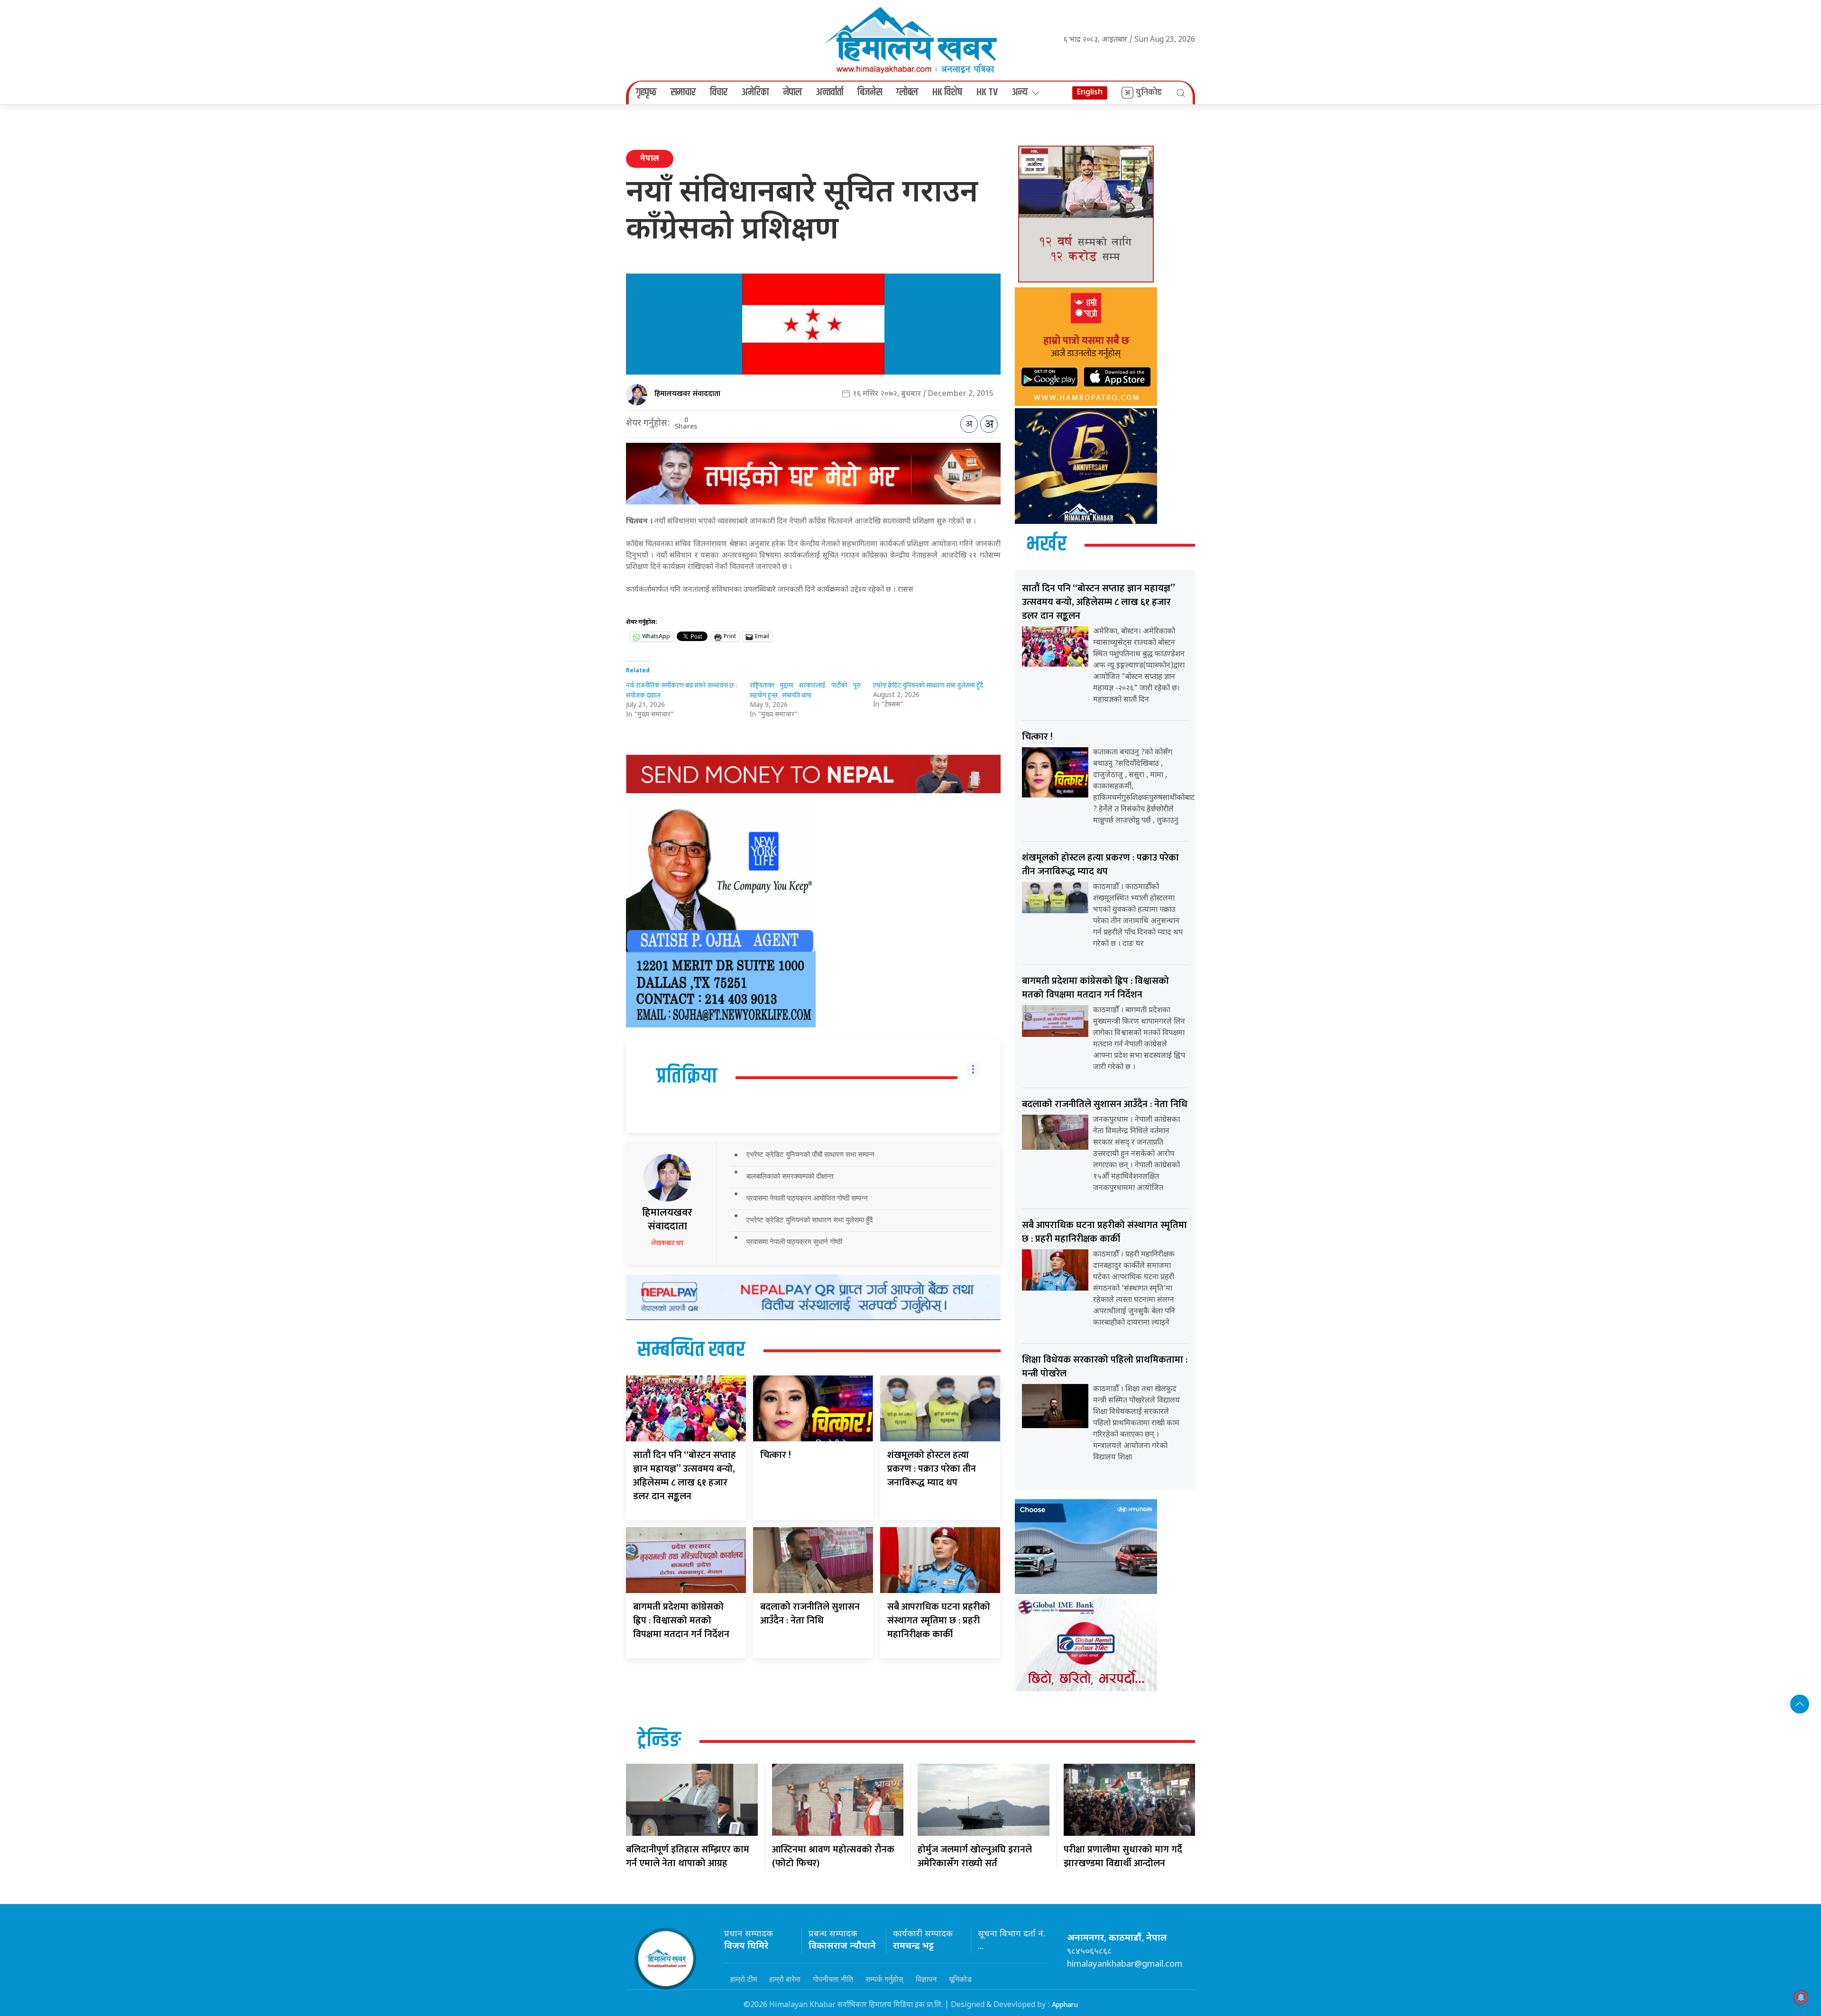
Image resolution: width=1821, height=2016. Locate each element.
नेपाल (792, 92)
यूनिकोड (960, 1979)
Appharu (1065, 2005)
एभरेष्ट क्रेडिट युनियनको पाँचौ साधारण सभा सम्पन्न (810, 1154)
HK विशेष (947, 92)
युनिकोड (1149, 92)
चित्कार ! (776, 1455)
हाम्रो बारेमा (785, 1979)
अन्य (1020, 92)
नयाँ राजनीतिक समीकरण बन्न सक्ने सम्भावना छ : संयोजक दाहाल (682, 690)
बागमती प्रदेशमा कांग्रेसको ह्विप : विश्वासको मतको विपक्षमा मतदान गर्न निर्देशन (681, 1621)
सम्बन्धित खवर (691, 1350)
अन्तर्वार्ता (830, 92)
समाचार (683, 92)
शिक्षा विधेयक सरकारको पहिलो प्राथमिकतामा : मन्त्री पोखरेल (1105, 1367)
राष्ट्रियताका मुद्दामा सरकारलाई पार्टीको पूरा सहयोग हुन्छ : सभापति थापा (805, 690)
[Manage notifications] (1801, 1998)
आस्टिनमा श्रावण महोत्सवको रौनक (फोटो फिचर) (833, 1856)
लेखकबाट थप (667, 1243)
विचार (719, 92)
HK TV (987, 92)
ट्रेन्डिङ (659, 1741)
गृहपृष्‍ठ (646, 92)
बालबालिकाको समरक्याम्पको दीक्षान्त (790, 1176)
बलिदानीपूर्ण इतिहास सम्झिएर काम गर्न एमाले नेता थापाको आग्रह (688, 1856)
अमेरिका (755, 92)
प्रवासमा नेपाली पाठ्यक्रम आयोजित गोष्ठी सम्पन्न (807, 1198)
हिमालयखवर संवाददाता (687, 394)
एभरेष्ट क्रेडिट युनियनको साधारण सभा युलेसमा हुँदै (928, 685)
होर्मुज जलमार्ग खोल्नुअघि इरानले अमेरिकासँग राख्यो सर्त (975, 1856)
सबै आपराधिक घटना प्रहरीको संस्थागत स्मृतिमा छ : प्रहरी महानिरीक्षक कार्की (939, 1621)
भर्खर (1046, 545)
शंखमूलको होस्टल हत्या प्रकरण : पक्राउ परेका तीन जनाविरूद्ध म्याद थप (932, 1469)
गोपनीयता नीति (833, 1979)
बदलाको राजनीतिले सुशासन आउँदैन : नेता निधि (810, 1614)
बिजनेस (870, 92)
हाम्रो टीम (744, 1979)
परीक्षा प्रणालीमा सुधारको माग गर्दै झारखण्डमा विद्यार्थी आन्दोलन (1123, 1856)
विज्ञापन (926, 1979)
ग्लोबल (907, 92)
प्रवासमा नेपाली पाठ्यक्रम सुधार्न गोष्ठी (794, 1242)
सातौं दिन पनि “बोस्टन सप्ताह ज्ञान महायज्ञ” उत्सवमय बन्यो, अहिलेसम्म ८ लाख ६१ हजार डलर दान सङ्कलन (685, 1476)
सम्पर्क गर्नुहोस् (884, 1979)
